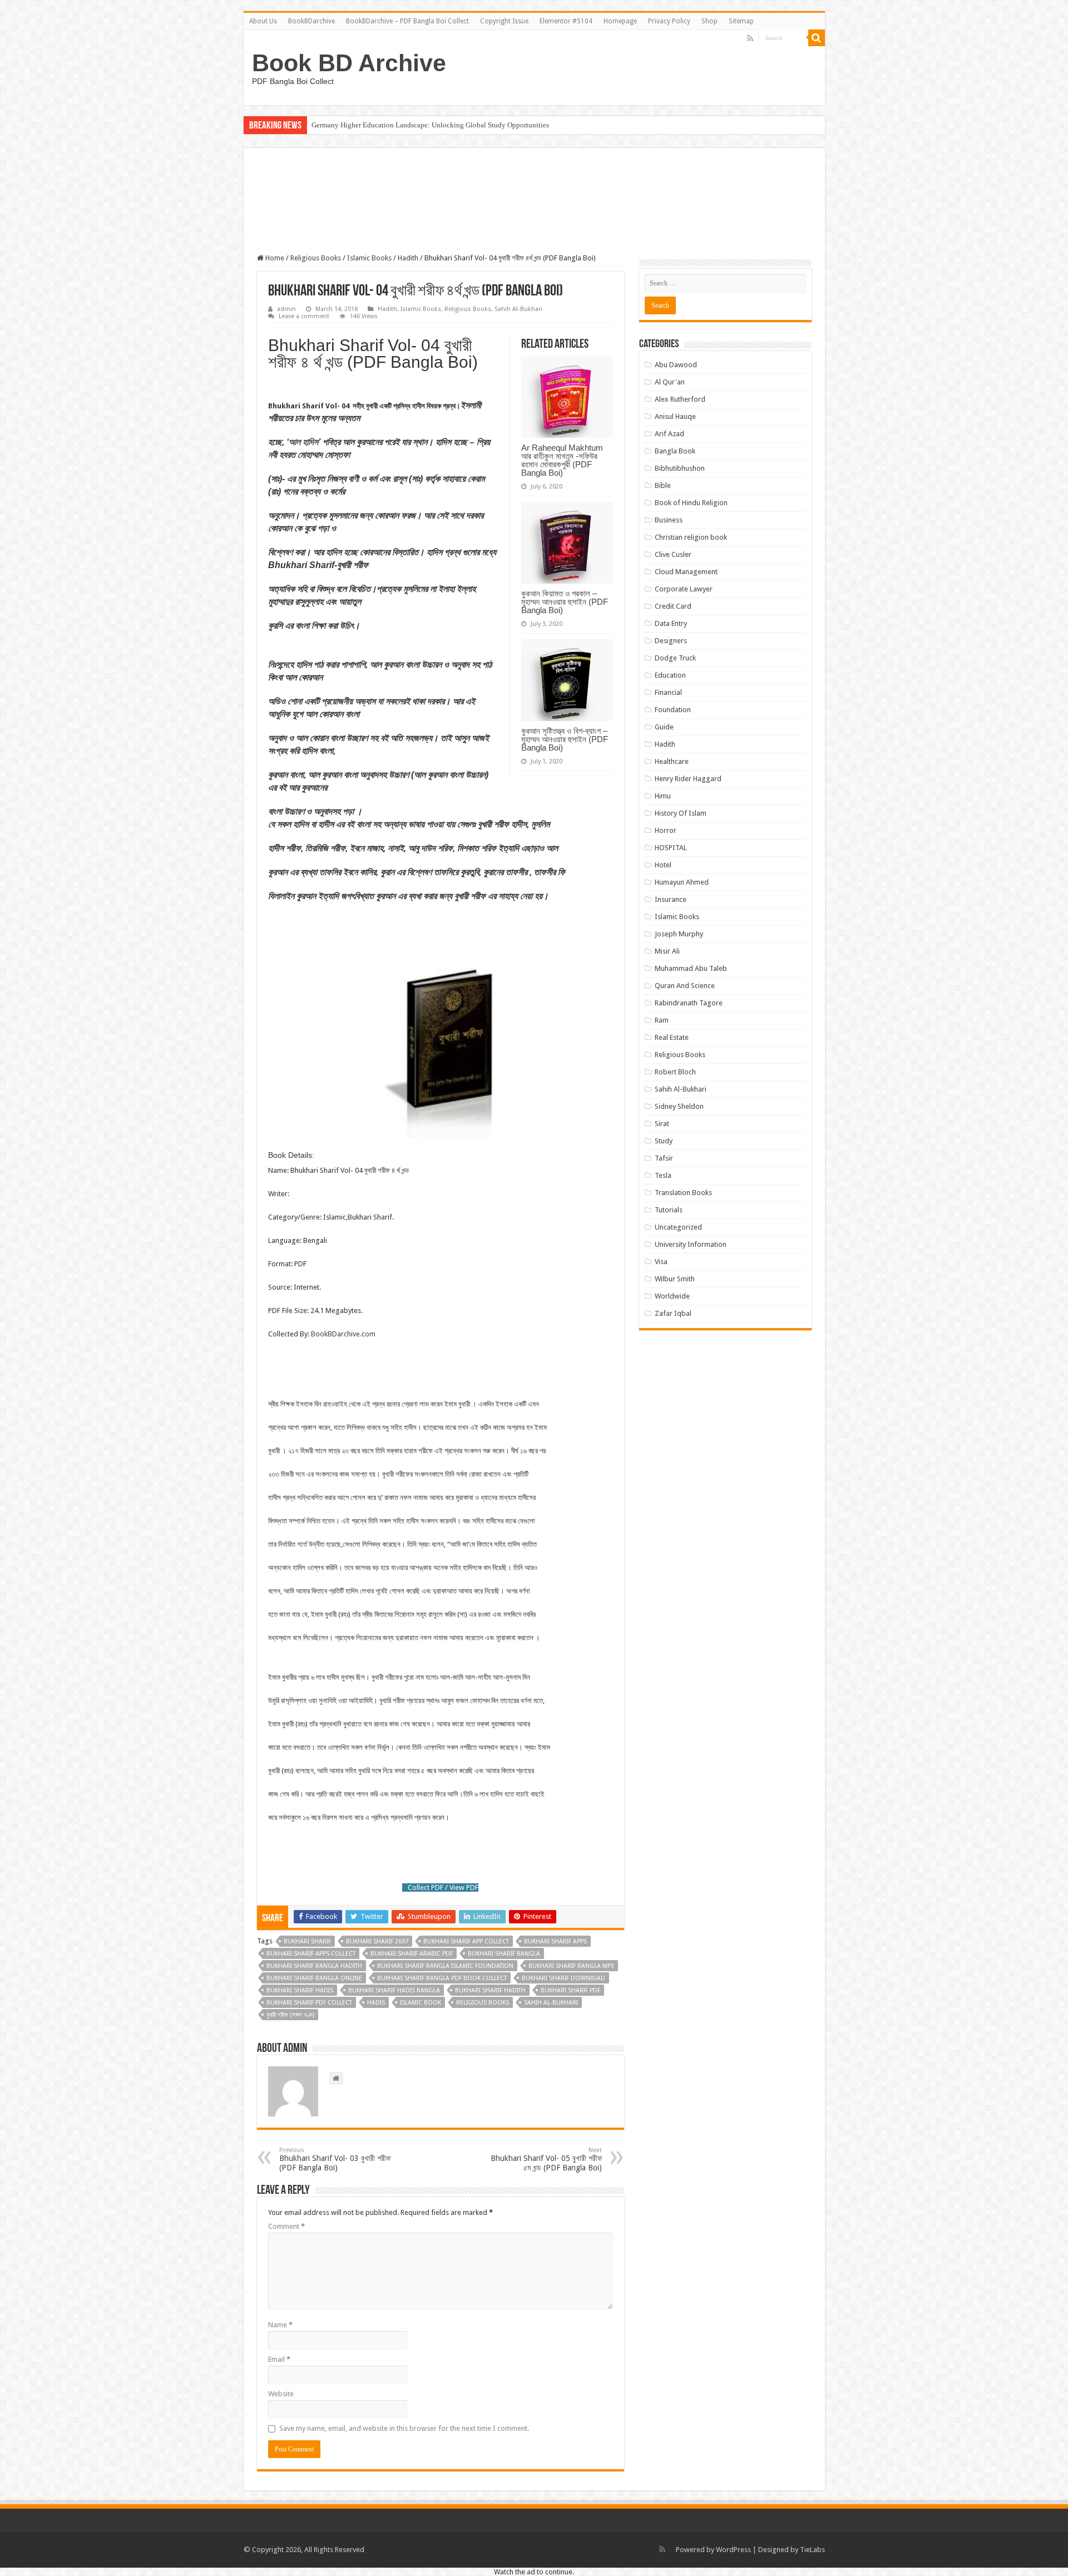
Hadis (376, 2003)
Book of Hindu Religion (691, 503)
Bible (663, 485)
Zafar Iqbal (673, 1313)
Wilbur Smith (675, 1279)
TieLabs (812, 2550)
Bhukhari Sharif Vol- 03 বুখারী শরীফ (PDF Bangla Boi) (336, 2159)
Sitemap (741, 21)
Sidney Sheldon (679, 1106)
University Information (691, 1244)
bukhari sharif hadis (300, 1990)
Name (280, 2325)
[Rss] (750, 38)
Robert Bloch (675, 1072)
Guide (664, 727)
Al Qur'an (670, 382)
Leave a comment (304, 316)
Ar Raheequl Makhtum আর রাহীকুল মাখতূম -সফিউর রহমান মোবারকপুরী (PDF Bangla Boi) (562, 460)
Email (279, 2359)
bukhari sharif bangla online (314, 1978)
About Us (263, 21)
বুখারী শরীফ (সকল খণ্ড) (290, 2015)
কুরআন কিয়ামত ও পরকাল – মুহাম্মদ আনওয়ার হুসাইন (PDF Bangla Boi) (565, 602)
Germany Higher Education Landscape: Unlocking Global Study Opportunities (430, 125)
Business (669, 520)
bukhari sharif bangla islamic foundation (445, 1966)
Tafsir (664, 1158)
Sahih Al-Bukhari (518, 309)
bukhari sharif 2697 (377, 1941)
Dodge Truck (675, 658)
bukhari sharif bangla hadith (314, 1966)
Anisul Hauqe (675, 416)
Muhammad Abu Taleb (691, 968)
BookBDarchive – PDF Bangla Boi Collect (407, 21)
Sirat (662, 1124)
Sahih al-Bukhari (551, 2003)
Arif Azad (669, 434)
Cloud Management (686, 572)
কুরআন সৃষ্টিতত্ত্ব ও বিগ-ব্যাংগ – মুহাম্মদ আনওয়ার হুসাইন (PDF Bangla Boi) (565, 739)
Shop (709, 21)
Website (281, 2394)
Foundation (673, 710)
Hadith (408, 258)
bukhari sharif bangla (504, 1954)
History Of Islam (681, 813)
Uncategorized (678, 1227)
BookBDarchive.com (343, 1334)
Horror (666, 830)
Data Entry (671, 623)
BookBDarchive (311, 21)
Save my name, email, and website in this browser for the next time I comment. (404, 2428)
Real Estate (672, 1037)
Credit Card (673, 606)
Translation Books (683, 1193)
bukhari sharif (307, 1941)
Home (274, 258)
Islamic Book (421, 2003)
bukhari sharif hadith (490, 1990)
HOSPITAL (671, 848)
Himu (663, 796)
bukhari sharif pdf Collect (309, 2003)
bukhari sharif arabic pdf (412, 1954)
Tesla (663, 1175)
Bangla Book (675, 451)
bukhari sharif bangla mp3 (571, 1966)
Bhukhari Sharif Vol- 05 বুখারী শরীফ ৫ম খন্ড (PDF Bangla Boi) (546, 2159)
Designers (671, 641)
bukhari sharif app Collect (466, 1941)
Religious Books (316, 258)
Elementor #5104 (566, 21)
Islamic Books (369, 258)
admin (286, 309)
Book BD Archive (349, 63)
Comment (286, 2226)
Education (670, 675)
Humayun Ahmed (682, 882)
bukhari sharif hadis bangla (394, 1990)
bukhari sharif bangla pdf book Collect (442, 1978)
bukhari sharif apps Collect (311, 1954)
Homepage (620, 21)
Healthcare (672, 761)
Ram (662, 1020)
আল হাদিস (303, 442)
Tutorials (669, 1210)
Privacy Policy (669, 21)
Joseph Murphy (679, 934)
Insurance (671, 899)
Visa (661, 1262)
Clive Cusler (673, 554)
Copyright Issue (504, 21)
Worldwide (672, 1296)
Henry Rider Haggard (688, 779)
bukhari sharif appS (555, 1941)
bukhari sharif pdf (570, 1990)
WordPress (733, 2550)
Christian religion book (691, 537)
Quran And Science (685, 986)
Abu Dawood (676, 365)
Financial (668, 692)
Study (664, 1141)
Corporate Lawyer (684, 589)
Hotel (663, 865)
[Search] (817, 38)
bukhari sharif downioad (563, 1978)
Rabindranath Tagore (689, 1003)
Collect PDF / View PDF (443, 1887)
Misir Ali (667, 951)
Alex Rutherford (680, 399)
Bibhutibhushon (680, 468)
